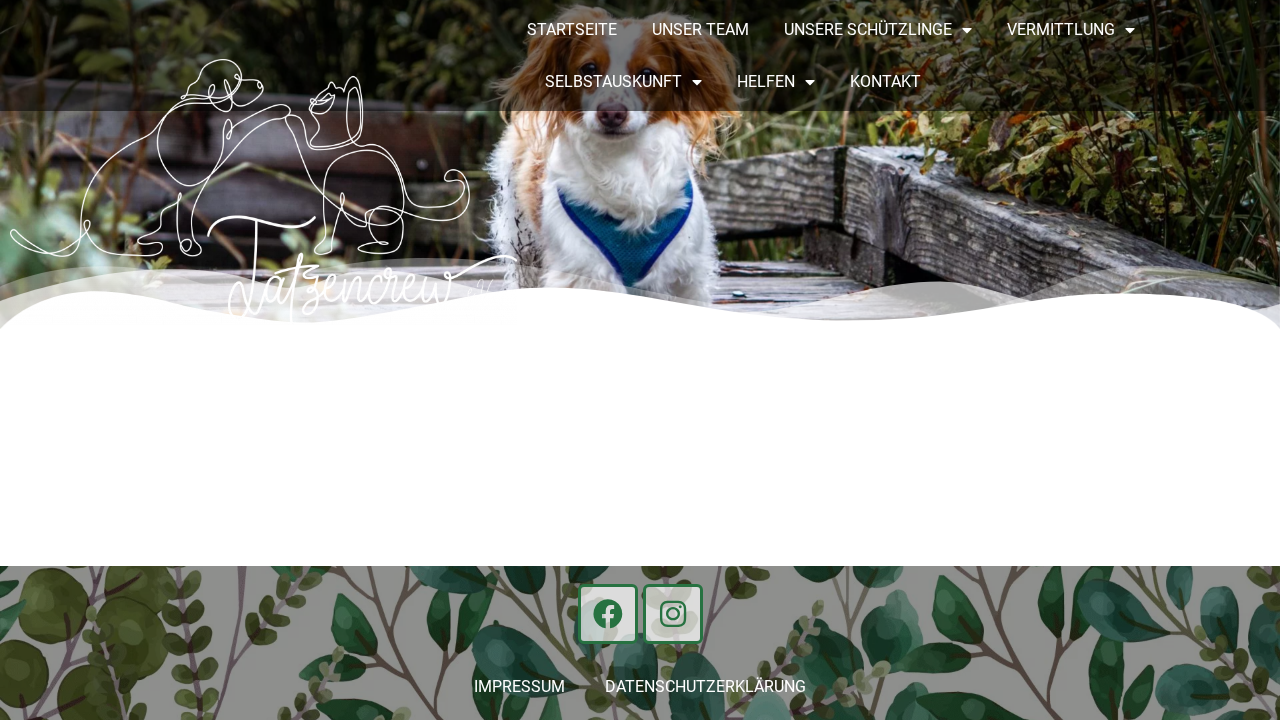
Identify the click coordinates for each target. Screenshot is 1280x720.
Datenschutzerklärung (705, 686)
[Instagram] (673, 614)
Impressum (519, 686)
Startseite (572, 29)
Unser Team (700, 29)
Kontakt (885, 81)
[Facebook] (608, 614)
